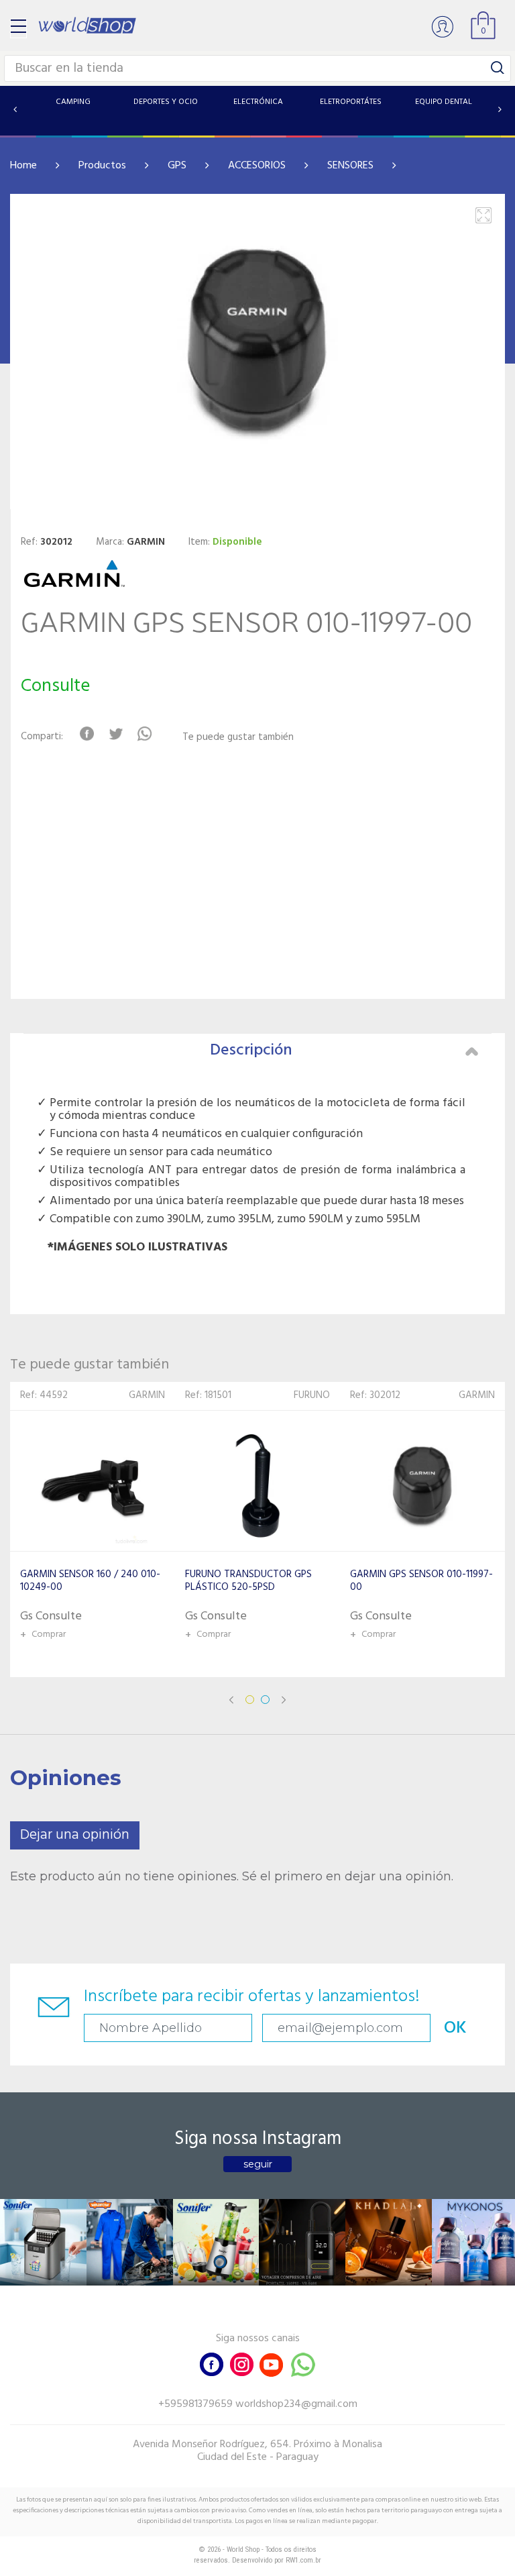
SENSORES (350, 166)
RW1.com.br (303, 2560)
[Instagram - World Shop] (241, 2363)
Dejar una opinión (75, 1835)
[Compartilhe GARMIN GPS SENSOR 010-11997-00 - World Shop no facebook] (87, 734)
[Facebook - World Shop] (212, 2363)
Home (23, 166)
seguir (258, 2164)
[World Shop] (87, 25)
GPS (177, 166)
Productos (102, 166)
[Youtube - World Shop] (271, 2363)
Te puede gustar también (238, 738)
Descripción (251, 1051)
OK (455, 2028)
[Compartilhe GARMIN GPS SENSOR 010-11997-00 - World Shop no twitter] (116, 734)
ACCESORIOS (257, 166)
